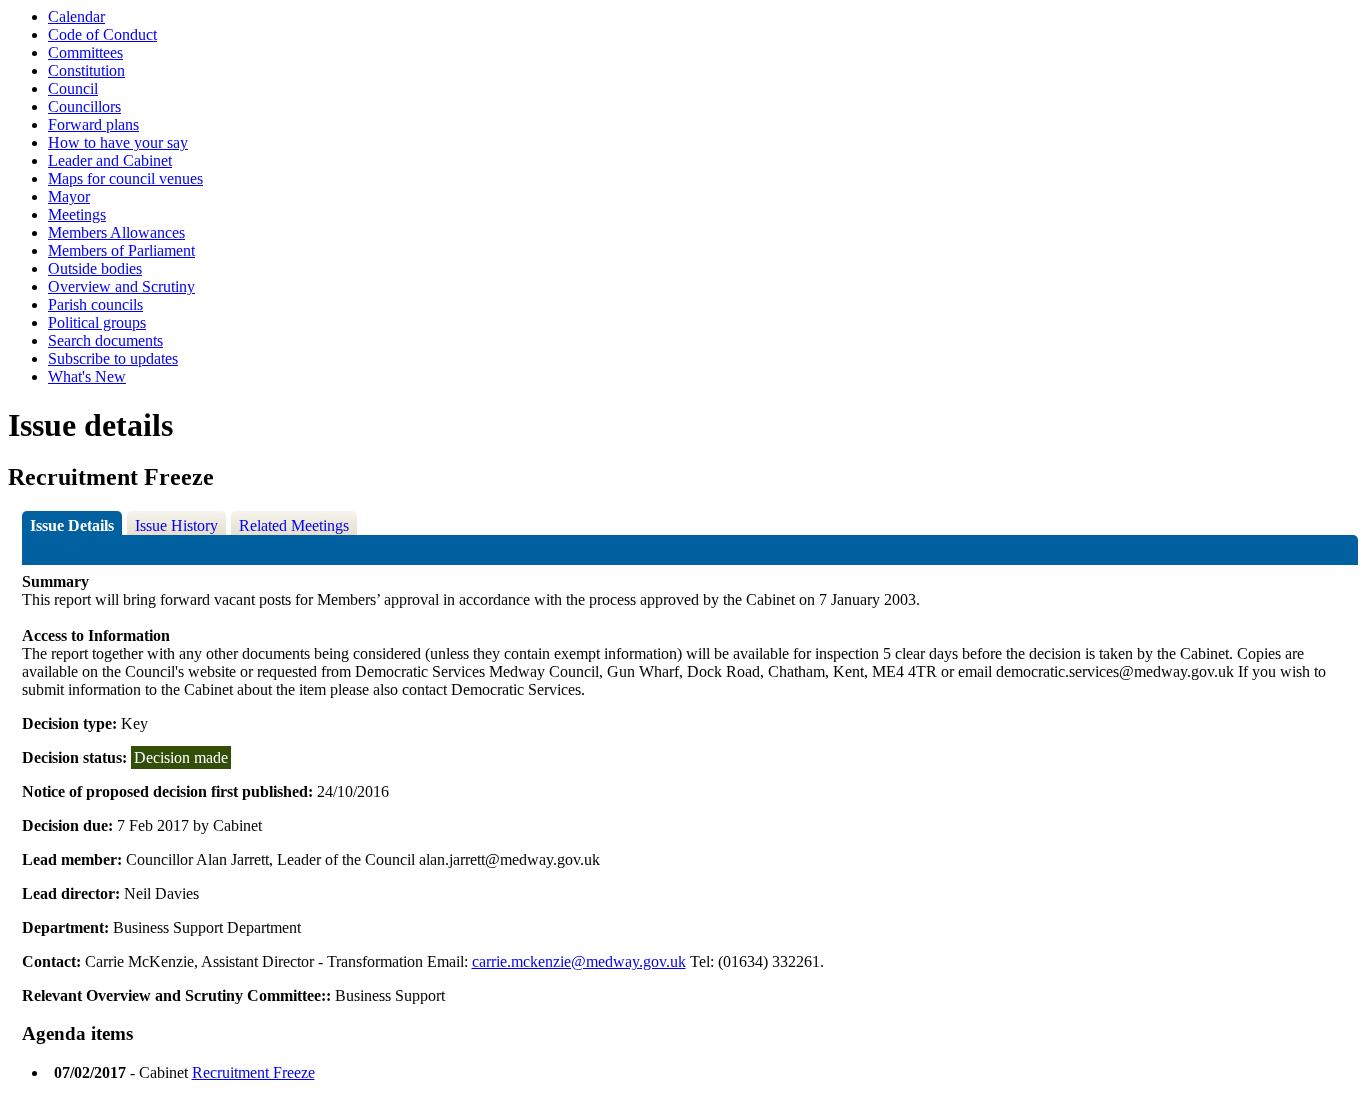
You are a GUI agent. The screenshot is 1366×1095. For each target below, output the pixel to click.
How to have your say (118, 142)
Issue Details (72, 525)
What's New (87, 376)
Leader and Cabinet (110, 160)
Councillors (84, 106)
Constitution (86, 70)
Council (73, 88)
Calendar (76, 16)
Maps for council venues (125, 178)
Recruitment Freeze (253, 1072)
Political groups (97, 322)
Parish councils (95, 304)
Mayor (69, 196)
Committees (85, 52)
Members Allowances (116, 232)
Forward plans (93, 124)
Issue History (176, 525)
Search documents (105, 340)
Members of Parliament (121, 250)
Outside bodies (95, 268)
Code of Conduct (102, 34)
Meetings (77, 214)
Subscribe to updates (113, 358)
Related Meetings (294, 525)
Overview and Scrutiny (121, 286)
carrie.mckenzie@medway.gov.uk (579, 961)
